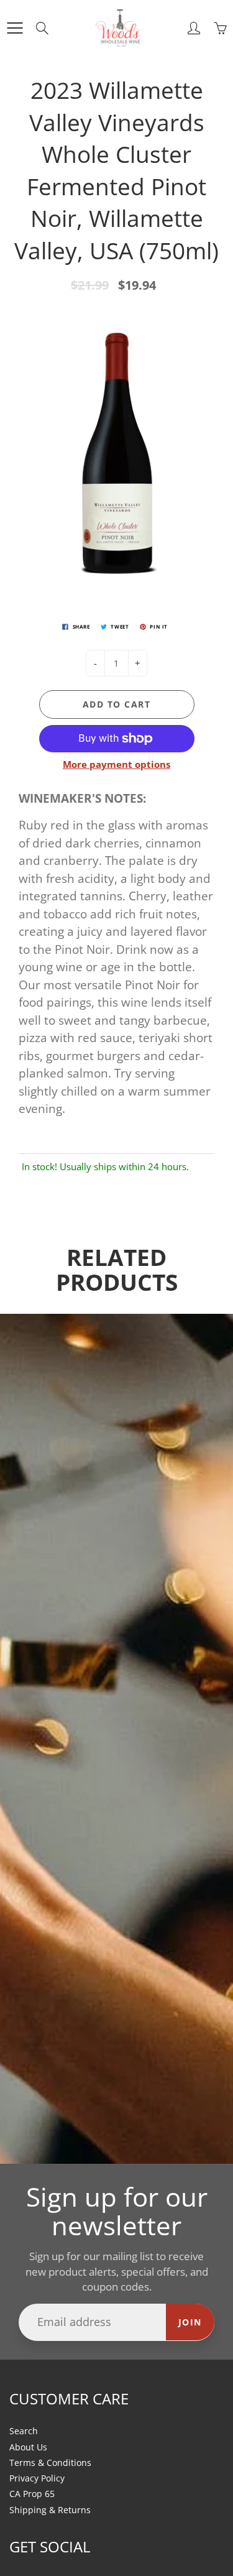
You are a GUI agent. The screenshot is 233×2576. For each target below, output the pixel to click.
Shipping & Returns (50, 2510)
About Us (28, 2447)
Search (24, 2431)
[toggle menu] (15, 28)
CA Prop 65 (32, 2494)
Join (190, 2322)
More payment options (116, 764)
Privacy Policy (37, 2478)
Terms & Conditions (50, 2463)
